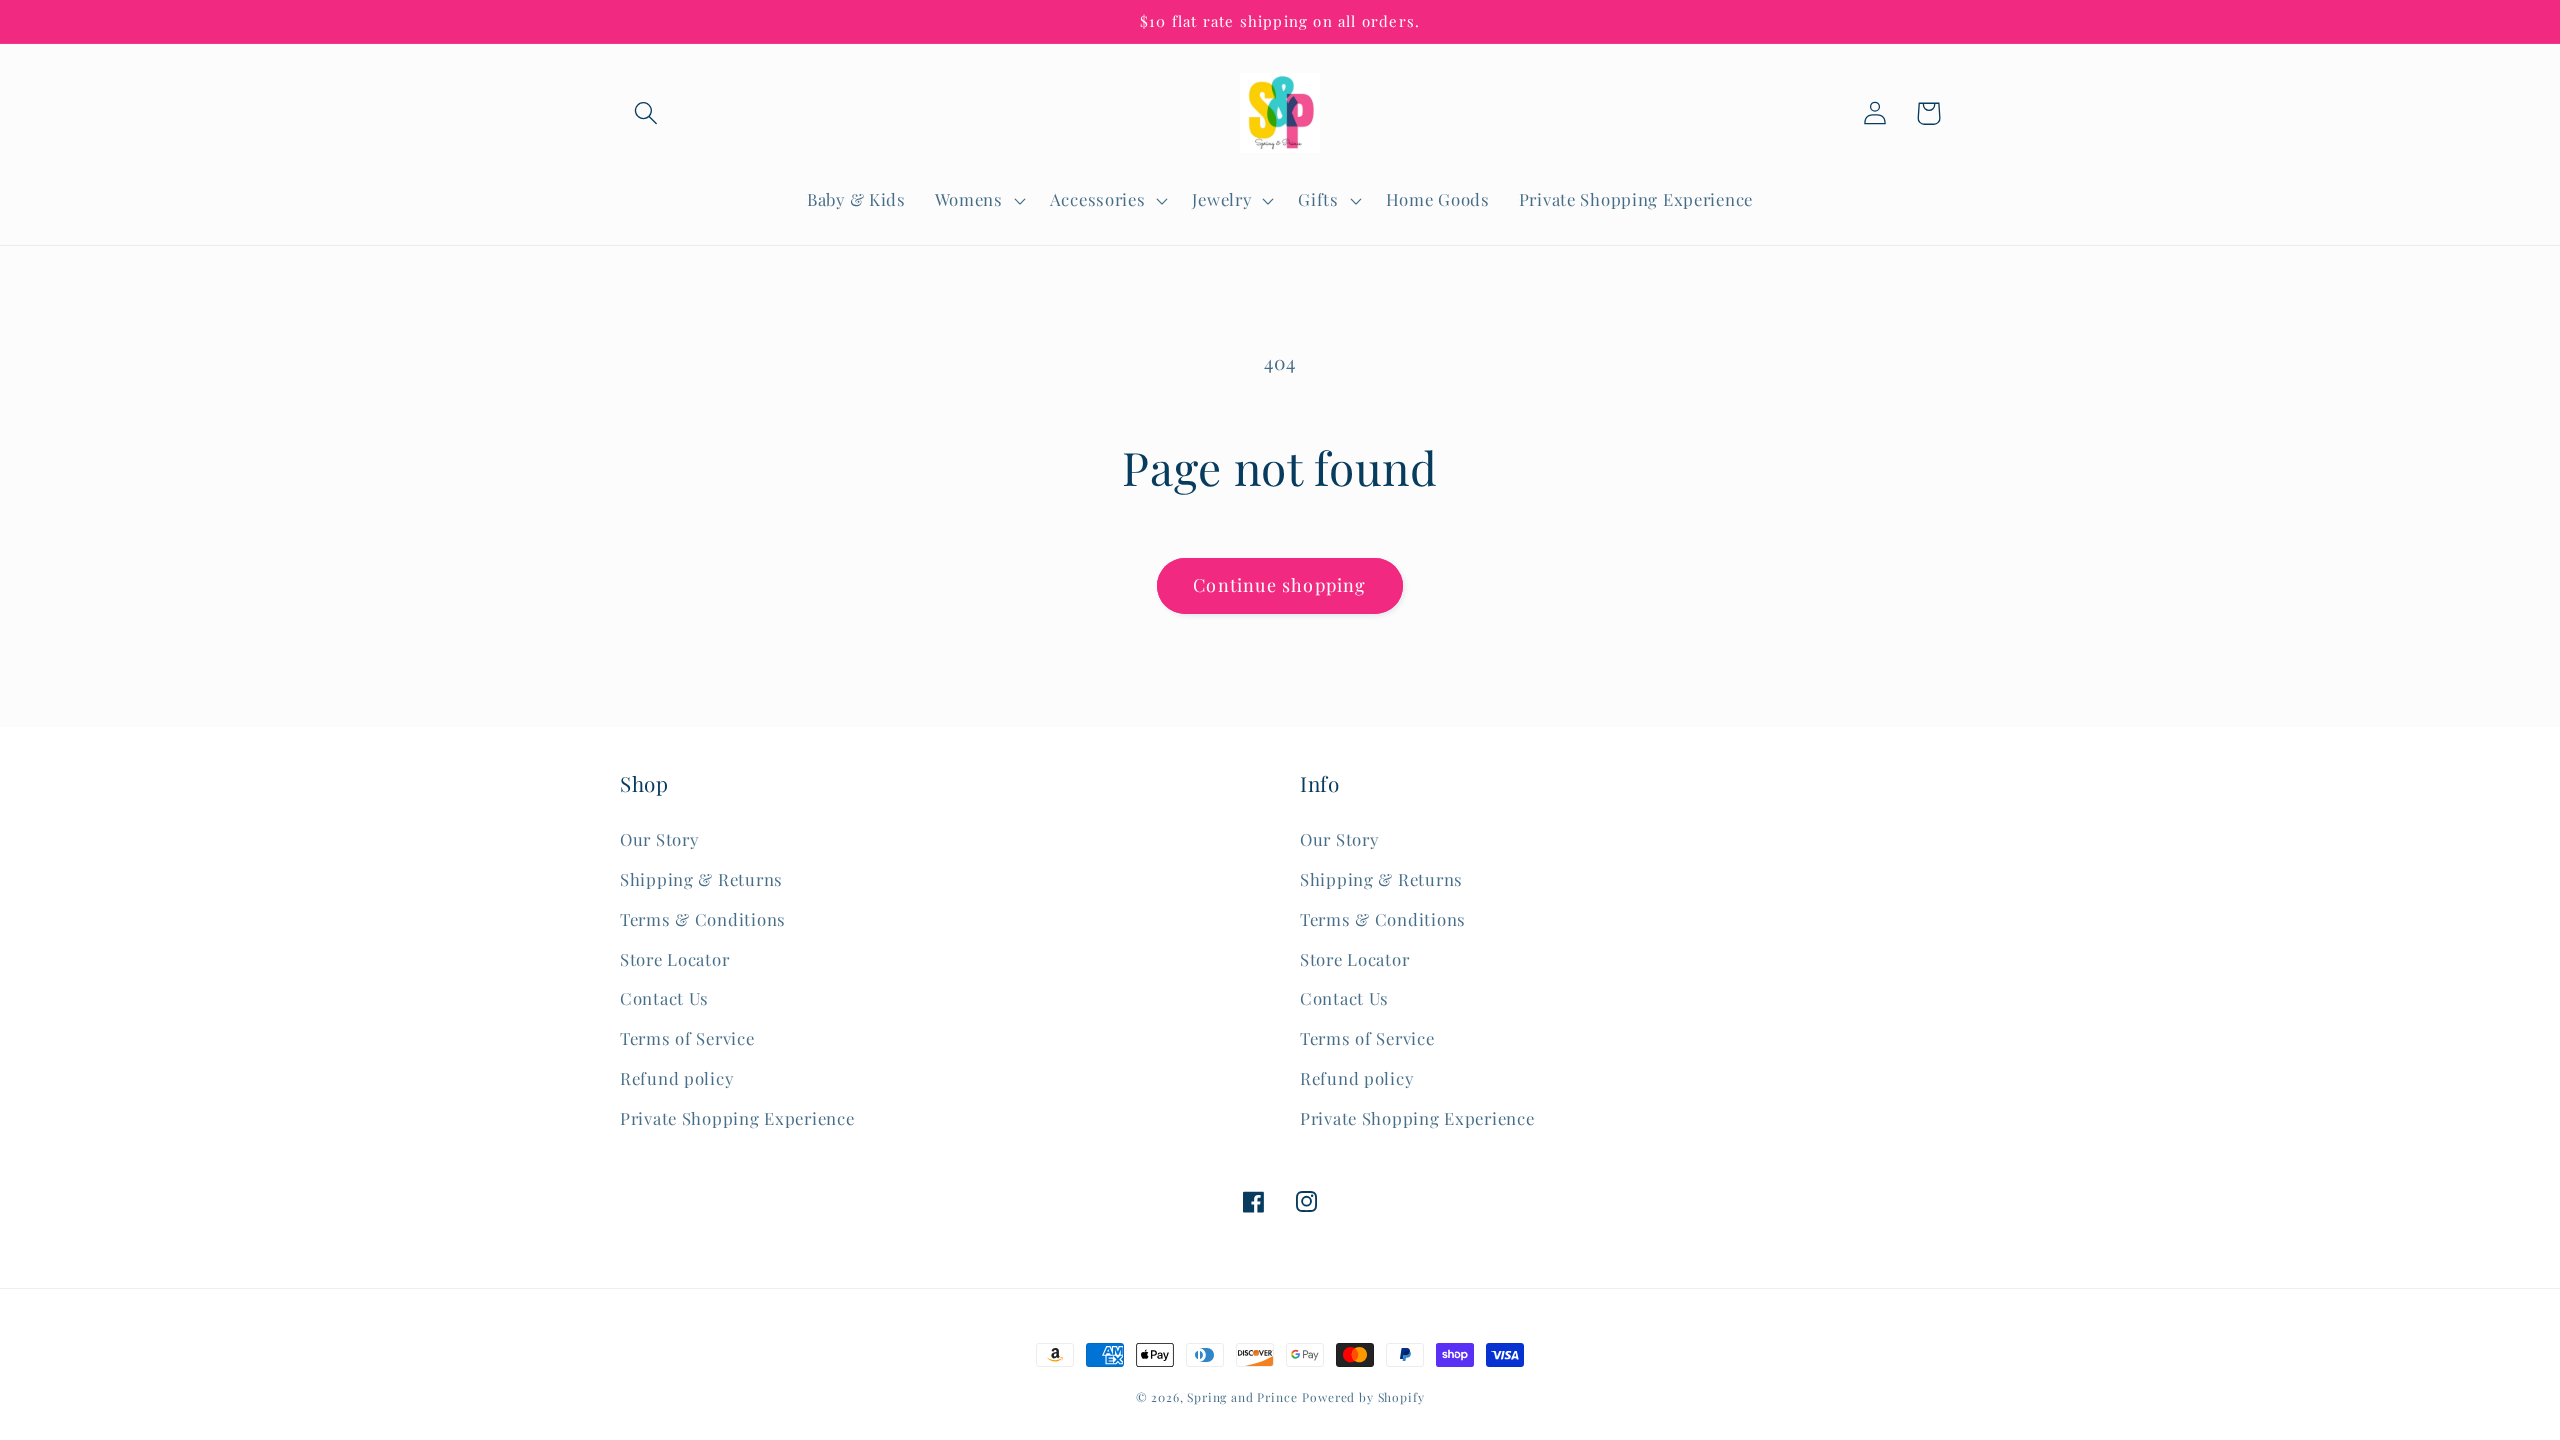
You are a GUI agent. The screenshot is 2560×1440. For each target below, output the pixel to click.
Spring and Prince (1242, 1397)
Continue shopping (1279, 585)
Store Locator (674, 959)
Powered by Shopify (1363, 1397)
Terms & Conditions (703, 919)
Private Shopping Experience (737, 1118)
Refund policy (676, 1078)
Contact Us (664, 998)
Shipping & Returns (701, 879)
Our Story (659, 839)
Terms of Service (687, 1038)
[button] (646, 113)
